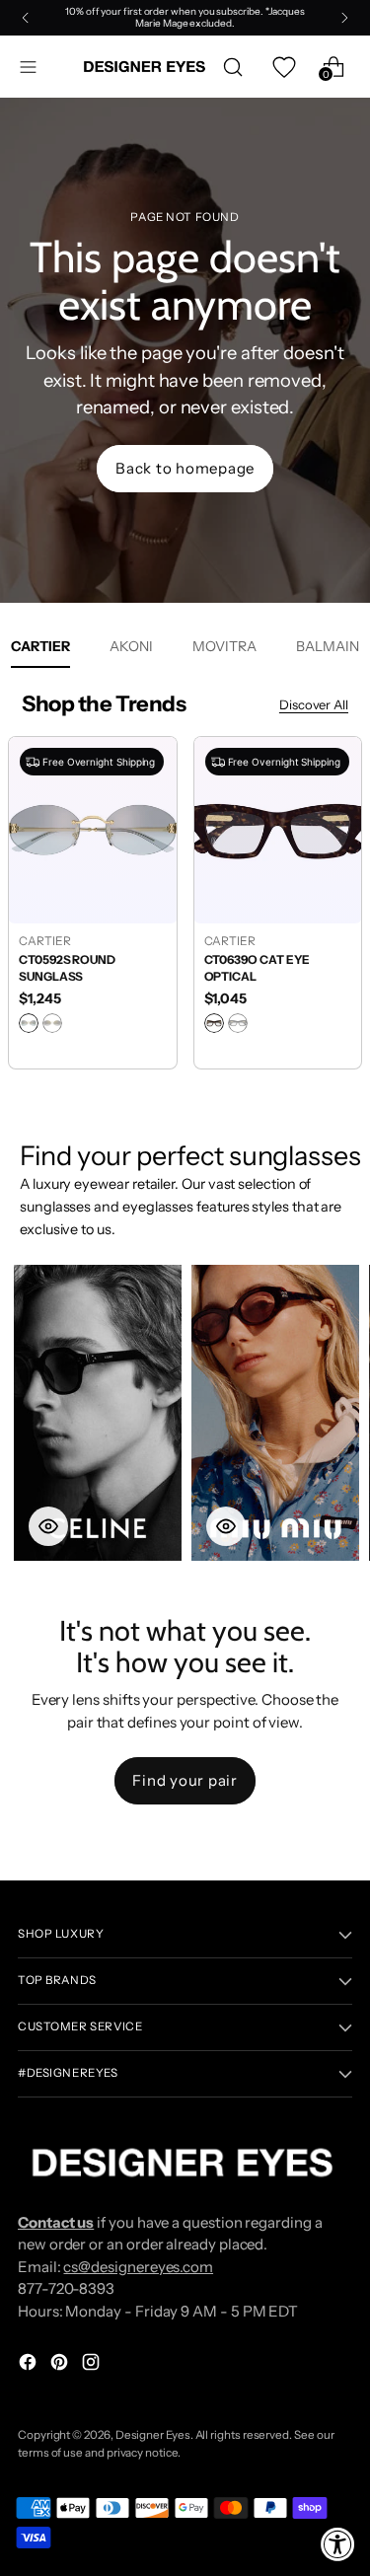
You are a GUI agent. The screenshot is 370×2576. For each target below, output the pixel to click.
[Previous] (26, 18)
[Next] (344, 18)
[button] (98, 1413)
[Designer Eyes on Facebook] (30, 2365)
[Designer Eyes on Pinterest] (61, 2365)
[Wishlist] (283, 67)
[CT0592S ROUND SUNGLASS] (93, 830)
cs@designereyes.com (138, 2267)
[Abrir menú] (28, 67)
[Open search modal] (232, 67)
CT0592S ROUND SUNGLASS (67, 968)
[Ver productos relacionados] (48, 1526)
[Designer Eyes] (146, 67)
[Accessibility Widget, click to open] (338, 2544)
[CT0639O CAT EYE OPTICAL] (278, 830)
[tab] (131, 646)
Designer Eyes (153, 2435)
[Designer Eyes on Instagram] (93, 2365)
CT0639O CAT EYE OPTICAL (258, 968)
